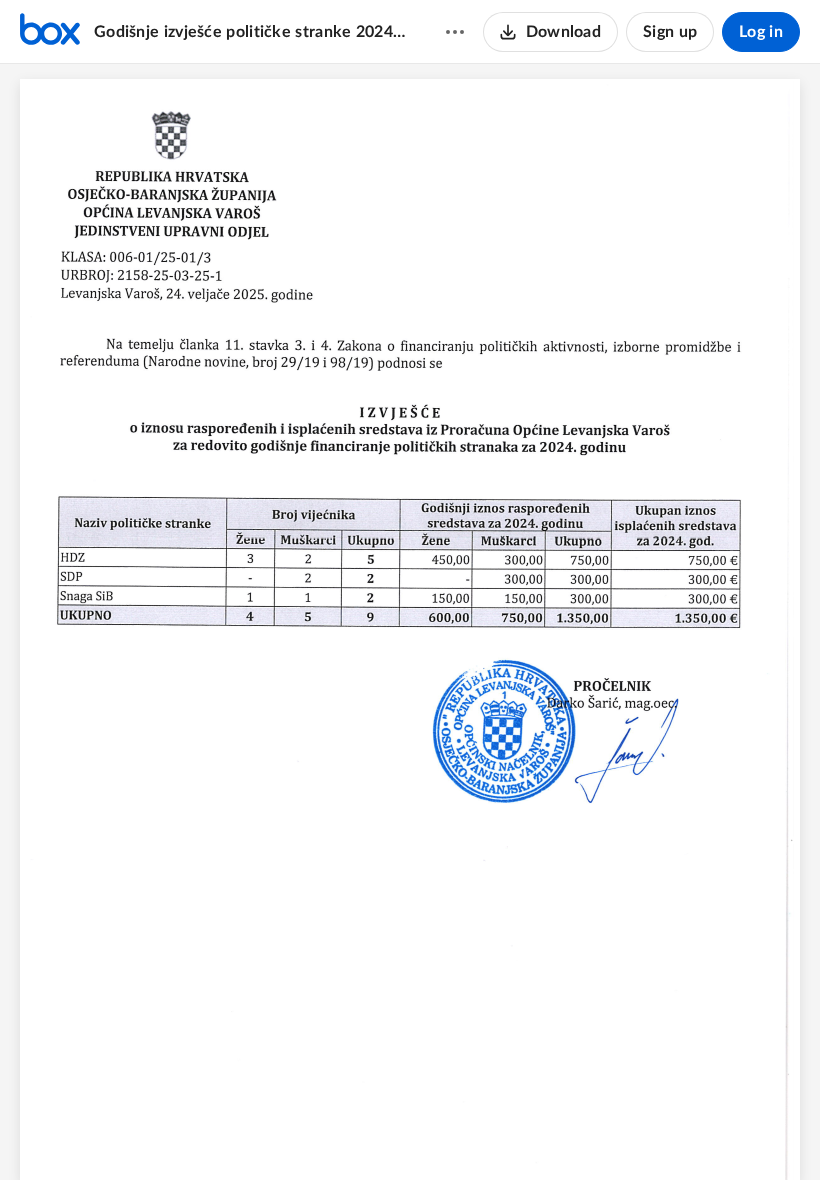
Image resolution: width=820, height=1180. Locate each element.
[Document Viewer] (410, 622)
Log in (761, 32)
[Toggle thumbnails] (299, 1131)
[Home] (50, 32)
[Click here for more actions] (455, 32)
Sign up (670, 32)
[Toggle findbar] (335, 1131)
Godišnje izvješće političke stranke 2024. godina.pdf (250, 32)
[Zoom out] (375, 1131)
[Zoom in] (443, 1131)
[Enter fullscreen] (521, 1131)
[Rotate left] (483, 1131)
